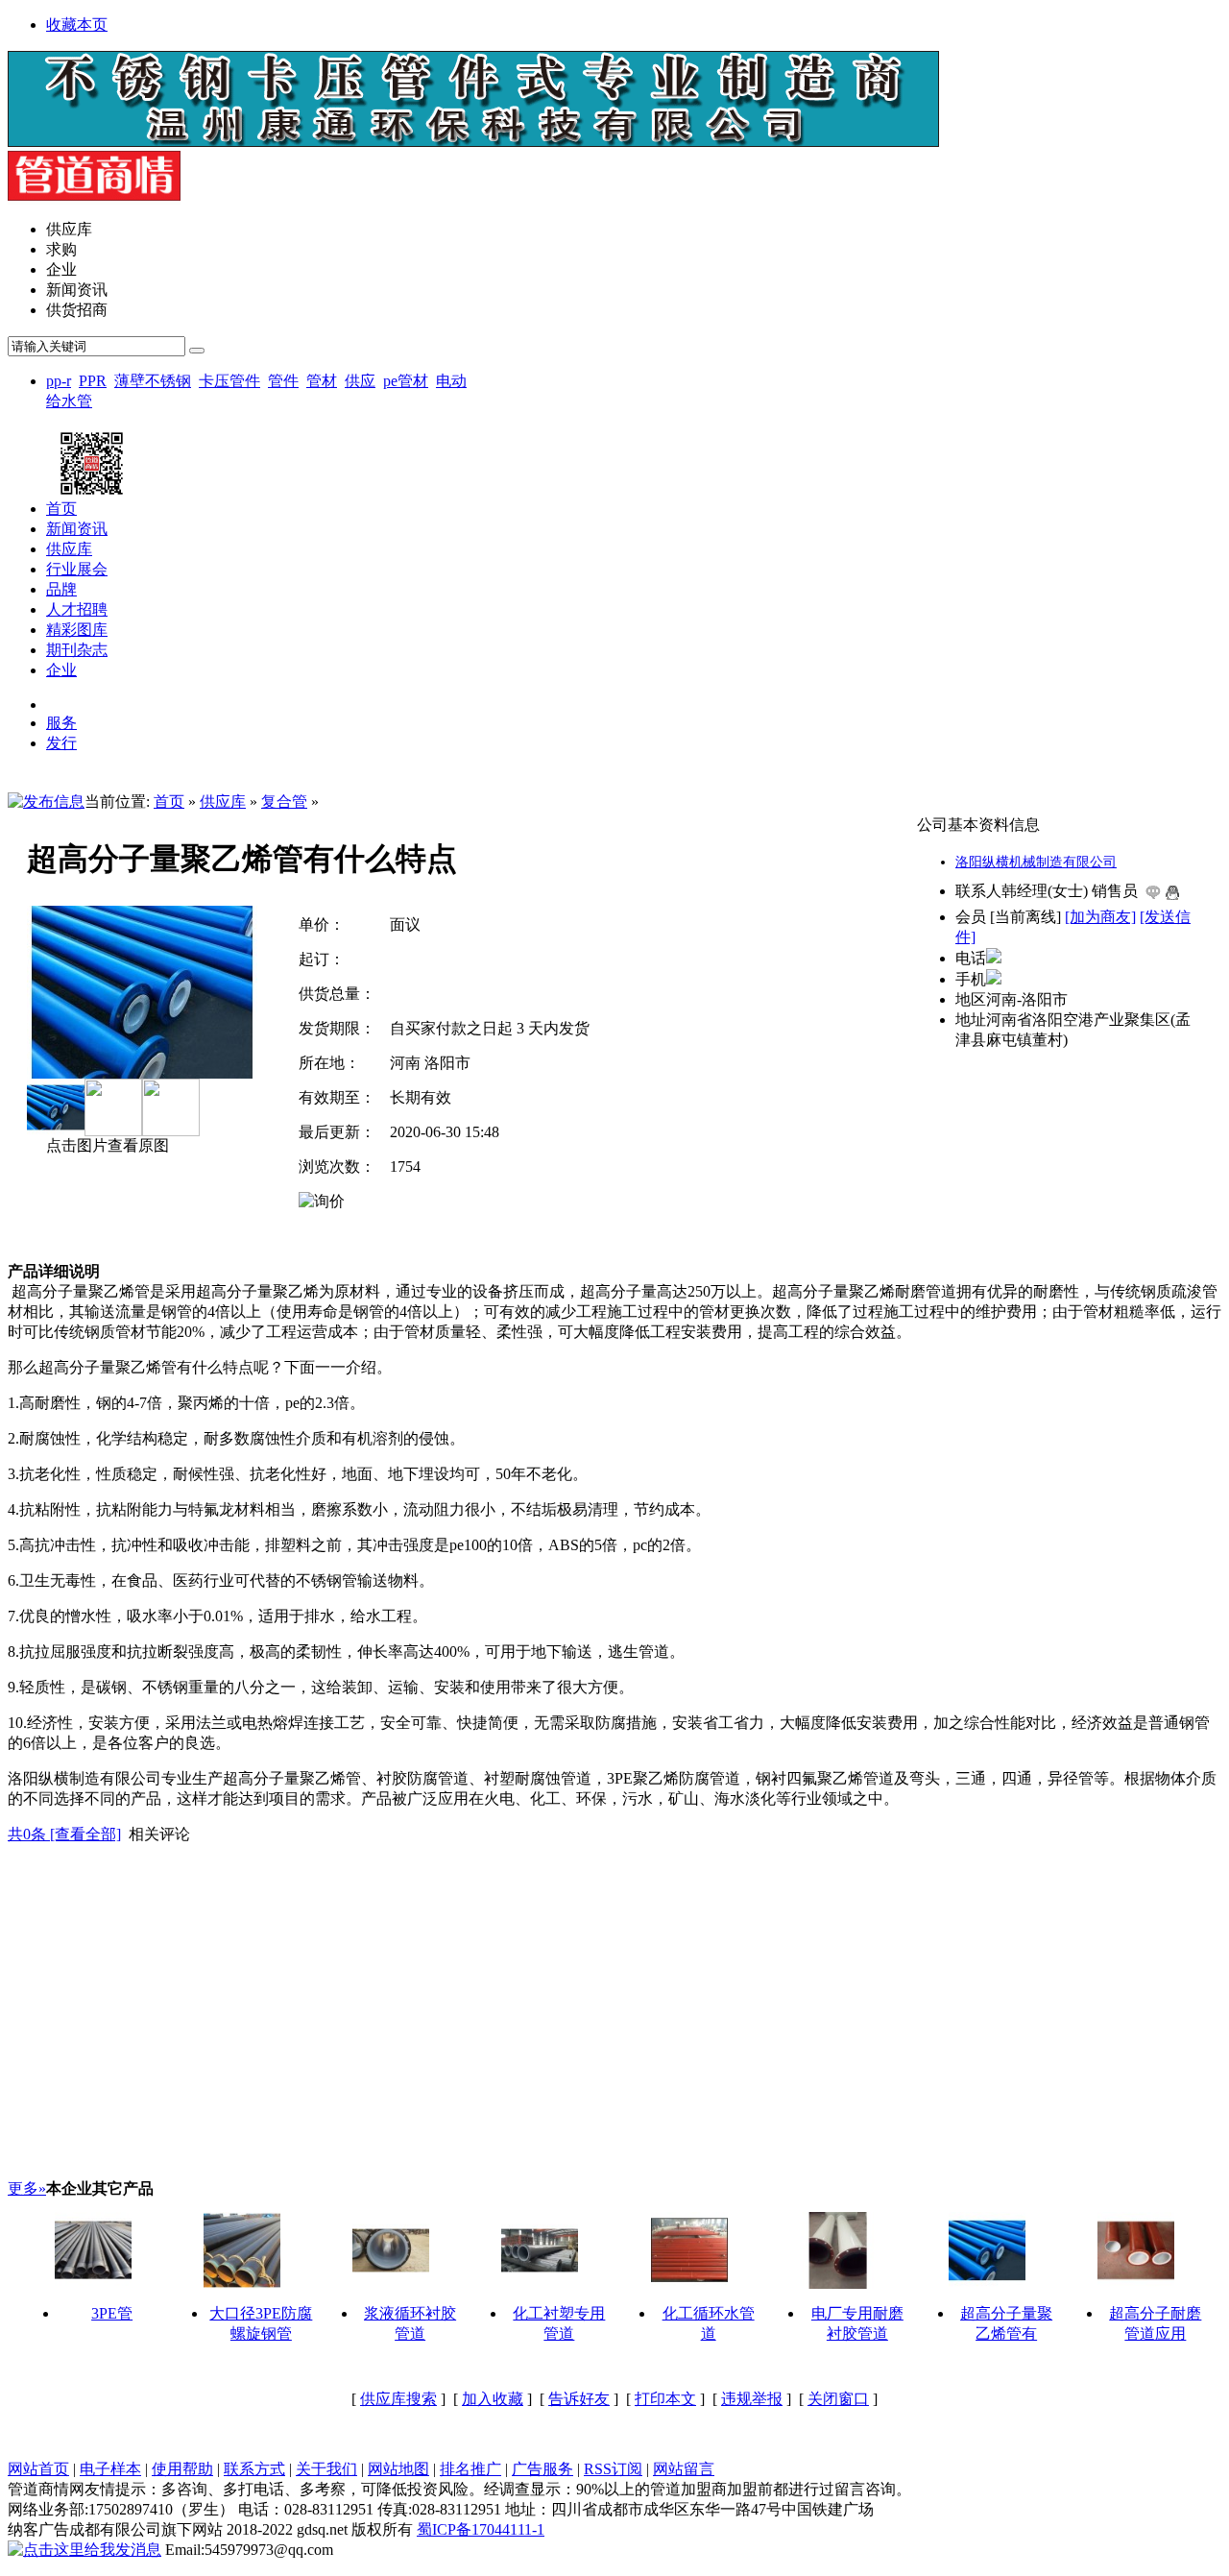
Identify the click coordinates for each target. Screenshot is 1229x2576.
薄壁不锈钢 (153, 381)
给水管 (69, 401)
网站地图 (398, 2469)
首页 (169, 802)
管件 (283, 381)
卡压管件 (229, 381)
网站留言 (684, 2469)
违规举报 (752, 2399)
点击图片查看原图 (106, 1145)
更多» (27, 2188)
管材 (322, 381)
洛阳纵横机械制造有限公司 (1036, 862)
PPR (93, 381)
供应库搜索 (398, 2399)
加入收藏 (493, 2399)
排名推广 (470, 2469)
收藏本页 (77, 24)
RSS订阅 (613, 2469)
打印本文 (665, 2399)
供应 (360, 381)
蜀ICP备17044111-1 (481, 2529)
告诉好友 (579, 2399)
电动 (451, 381)
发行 (61, 743)
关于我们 (326, 2469)
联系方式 (254, 2469)
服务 (61, 723)
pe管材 (406, 381)
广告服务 (542, 2469)
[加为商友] (1100, 917)
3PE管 (112, 2313)
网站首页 (38, 2469)
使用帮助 (182, 2469)
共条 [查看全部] (64, 1834)
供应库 (223, 802)
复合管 (284, 802)
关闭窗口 (838, 2399)
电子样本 (110, 2469)
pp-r (59, 381)
